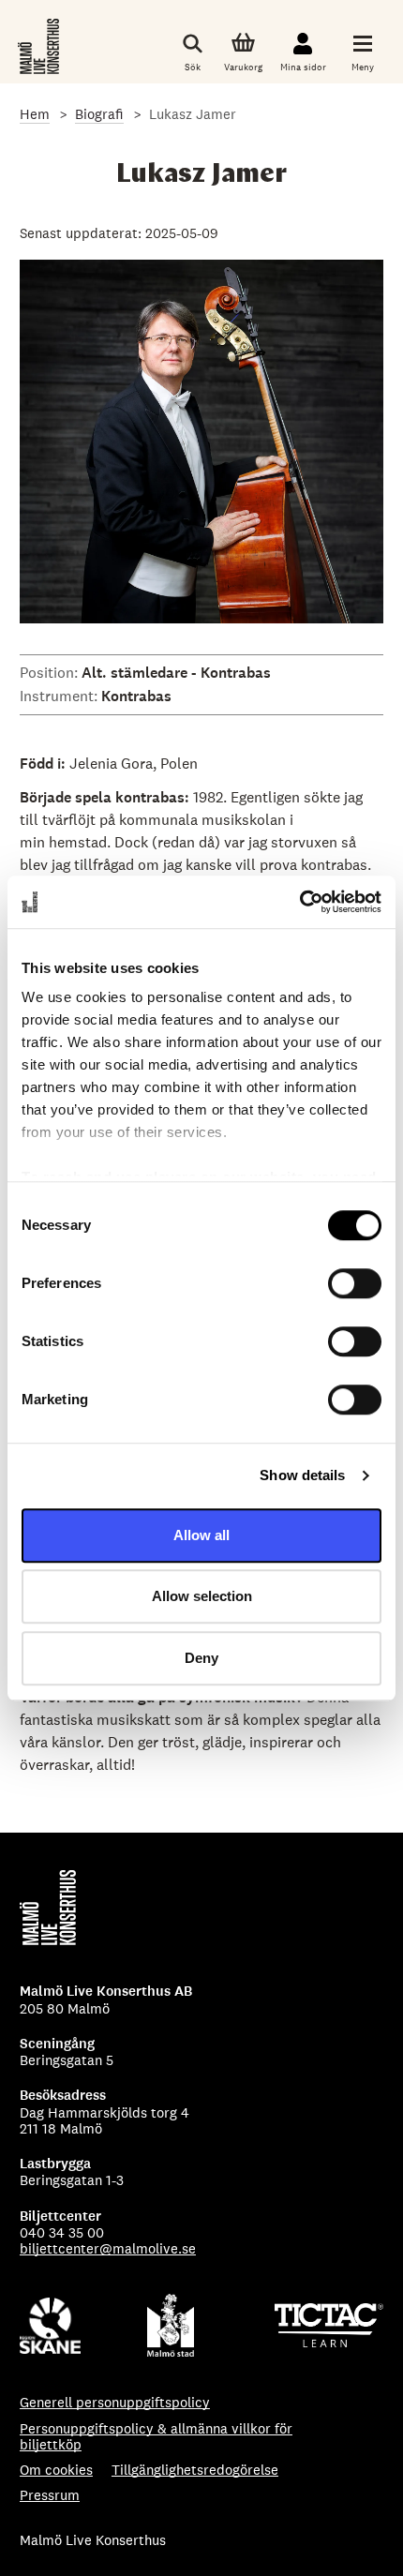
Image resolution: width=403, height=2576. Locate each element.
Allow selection (202, 1596)
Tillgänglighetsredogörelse (195, 2470)
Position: (51, 673)
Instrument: (60, 696)
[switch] (355, 1283)
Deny (201, 1658)
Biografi (99, 114)
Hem (35, 114)
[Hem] (40, 46)
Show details (302, 1475)
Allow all (201, 1535)
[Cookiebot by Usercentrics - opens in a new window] (299, 902)
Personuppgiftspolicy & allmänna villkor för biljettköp (156, 2437)
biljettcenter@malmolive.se (108, 2248)
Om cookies (56, 2470)
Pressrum (50, 2495)
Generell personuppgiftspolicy (115, 2402)
